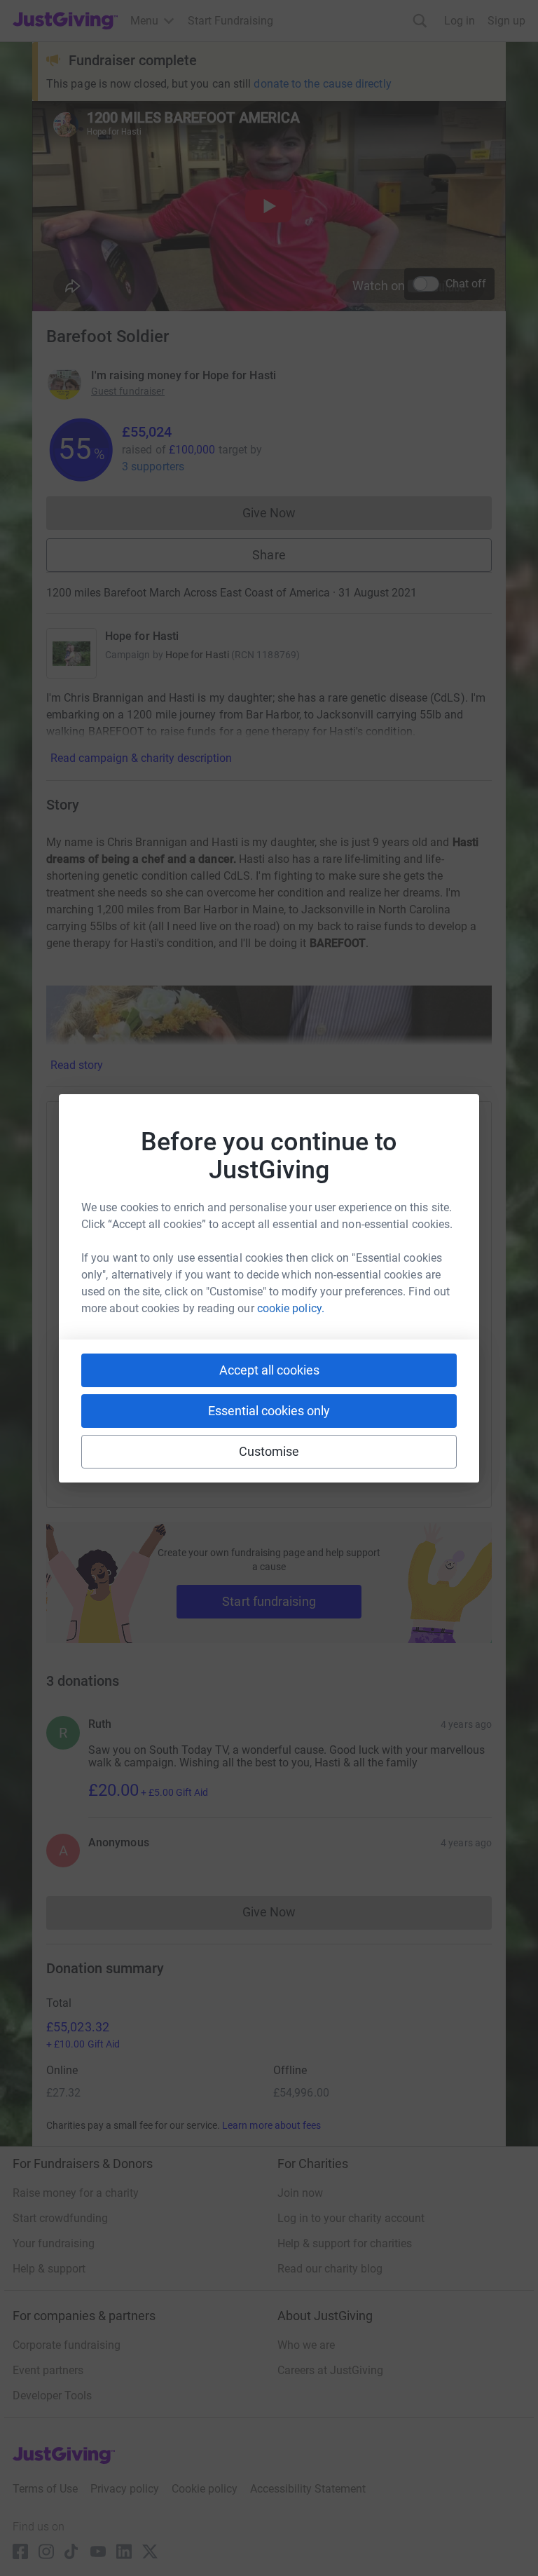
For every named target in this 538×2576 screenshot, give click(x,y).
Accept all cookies (269, 1370)
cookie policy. (291, 1308)
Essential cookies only (269, 1411)
